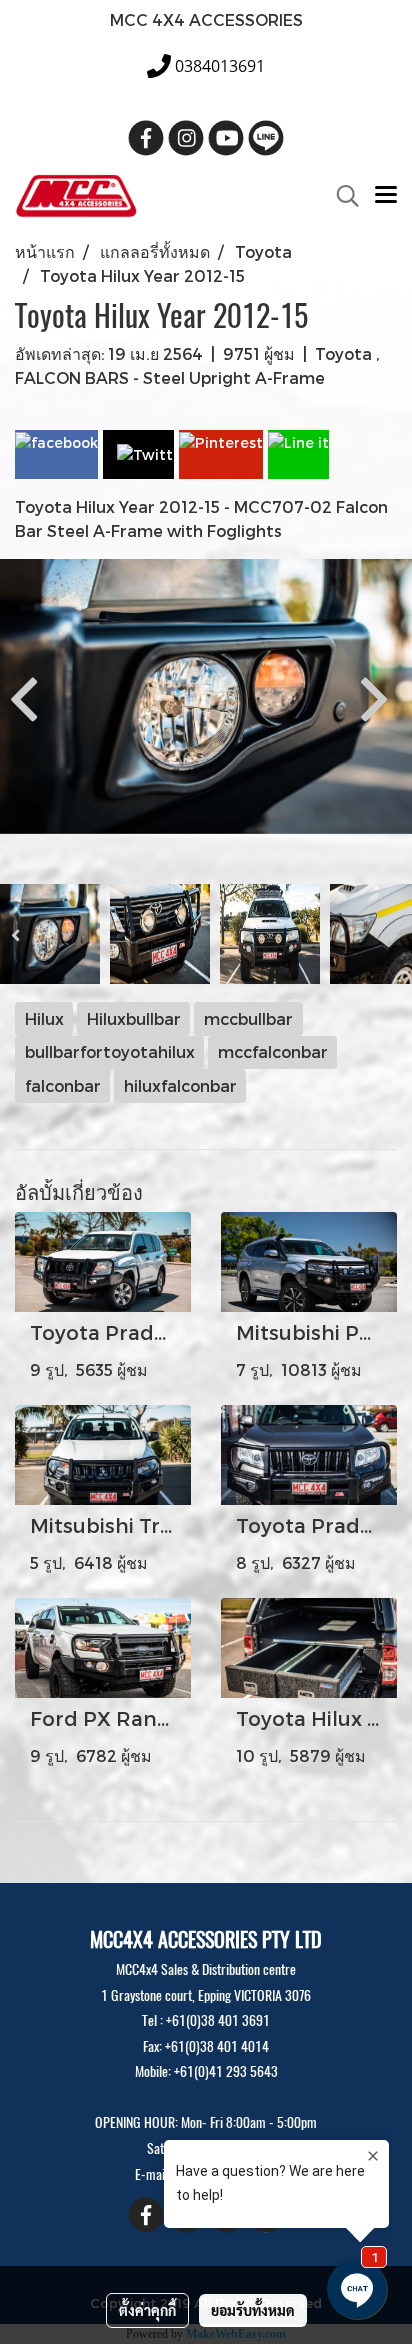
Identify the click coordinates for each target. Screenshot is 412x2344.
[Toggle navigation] (386, 196)
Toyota (345, 353)
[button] (341, 196)
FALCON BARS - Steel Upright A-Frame (170, 377)
